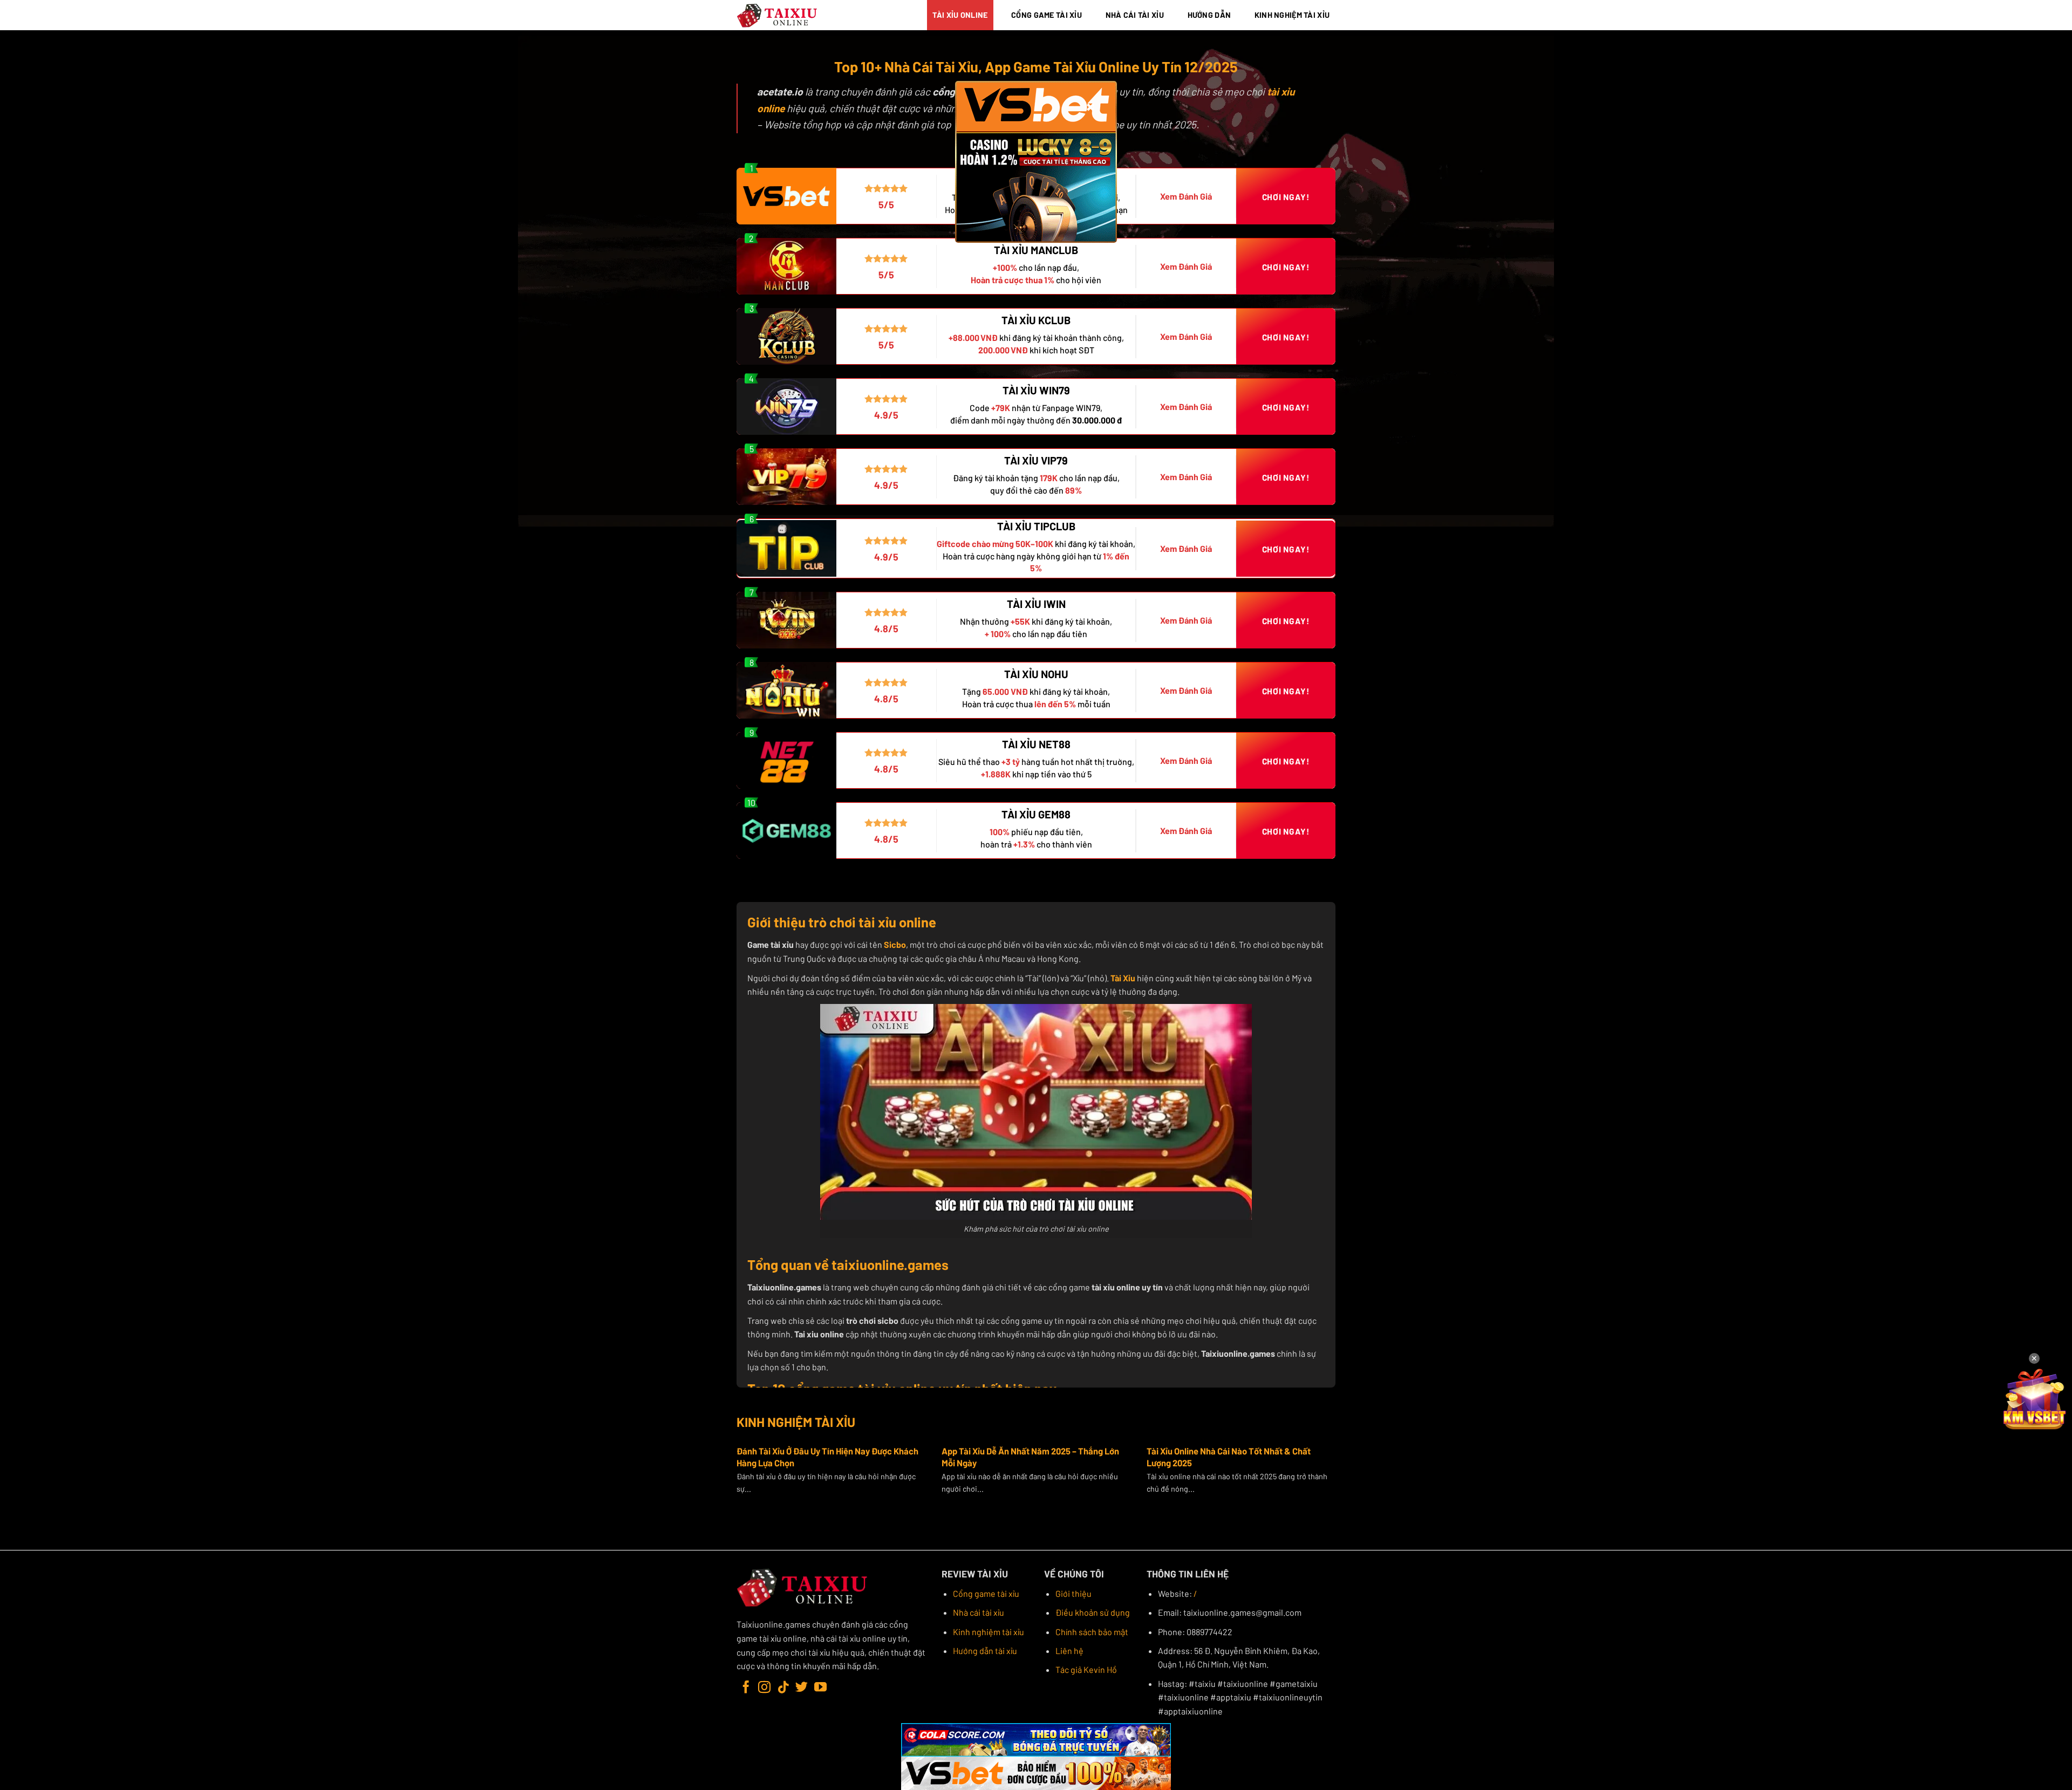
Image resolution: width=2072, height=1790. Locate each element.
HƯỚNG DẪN (1209, 15)
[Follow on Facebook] (746, 1688)
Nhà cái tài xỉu (979, 1612)
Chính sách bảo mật (1092, 1632)
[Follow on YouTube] (820, 1688)
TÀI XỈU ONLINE (960, 15)
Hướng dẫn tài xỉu (985, 1651)
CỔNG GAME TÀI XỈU (1047, 15)
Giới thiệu (1074, 1593)
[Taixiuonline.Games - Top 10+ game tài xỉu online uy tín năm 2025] (778, 15)
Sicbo (895, 944)
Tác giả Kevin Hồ (1086, 1669)
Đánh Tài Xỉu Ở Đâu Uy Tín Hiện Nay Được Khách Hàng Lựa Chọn (827, 1457)
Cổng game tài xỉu (986, 1593)
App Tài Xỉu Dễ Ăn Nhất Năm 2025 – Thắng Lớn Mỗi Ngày (1030, 1457)
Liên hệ (1069, 1651)
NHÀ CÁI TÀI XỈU (1135, 15)
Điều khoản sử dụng (1093, 1612)
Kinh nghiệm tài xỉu (989, 1632)
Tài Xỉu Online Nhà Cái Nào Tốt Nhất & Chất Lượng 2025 (1229, 1457)
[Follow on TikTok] (783, 1688)
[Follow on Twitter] (802, 1688)
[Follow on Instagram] (764, 1688)
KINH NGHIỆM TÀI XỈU (1292, 15)
